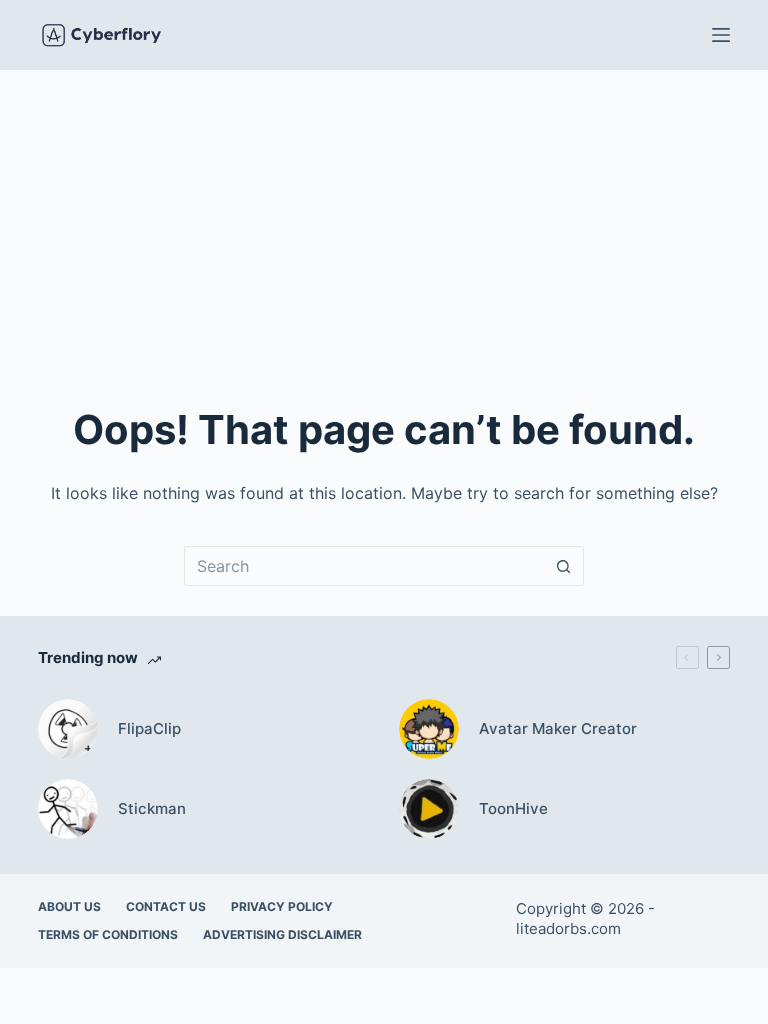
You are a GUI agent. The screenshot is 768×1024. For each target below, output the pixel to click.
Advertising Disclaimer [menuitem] (282, 934)
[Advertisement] (384, 220)
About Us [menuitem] (69, 906)
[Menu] (721, 35)
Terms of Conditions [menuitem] (108, 934)
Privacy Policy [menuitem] (282, 906)
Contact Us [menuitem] (166, 906)
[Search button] (564, 566)
